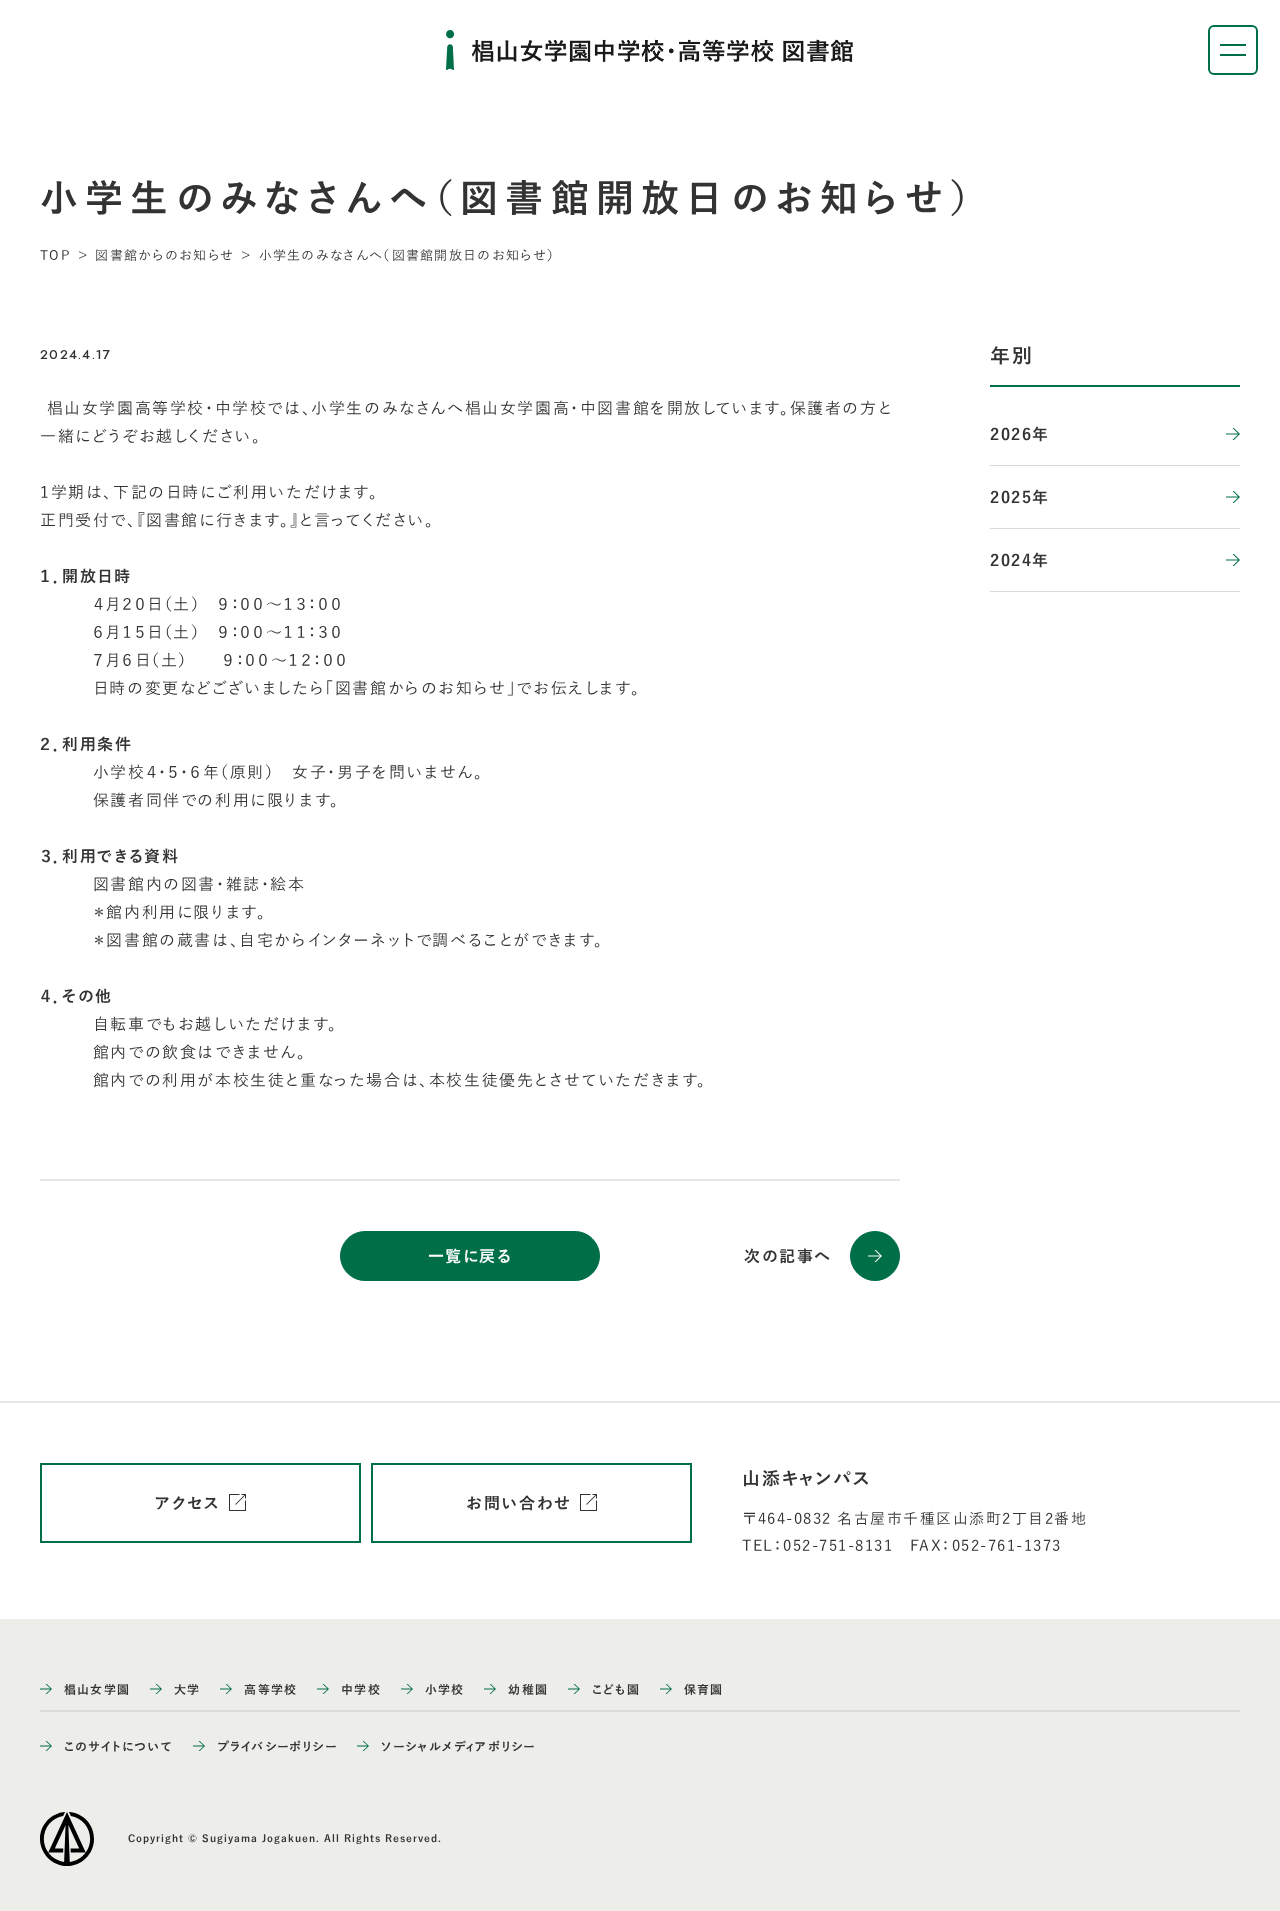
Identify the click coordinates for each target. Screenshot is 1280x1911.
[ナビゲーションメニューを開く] (1233, 50)
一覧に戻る (470, 1256)
